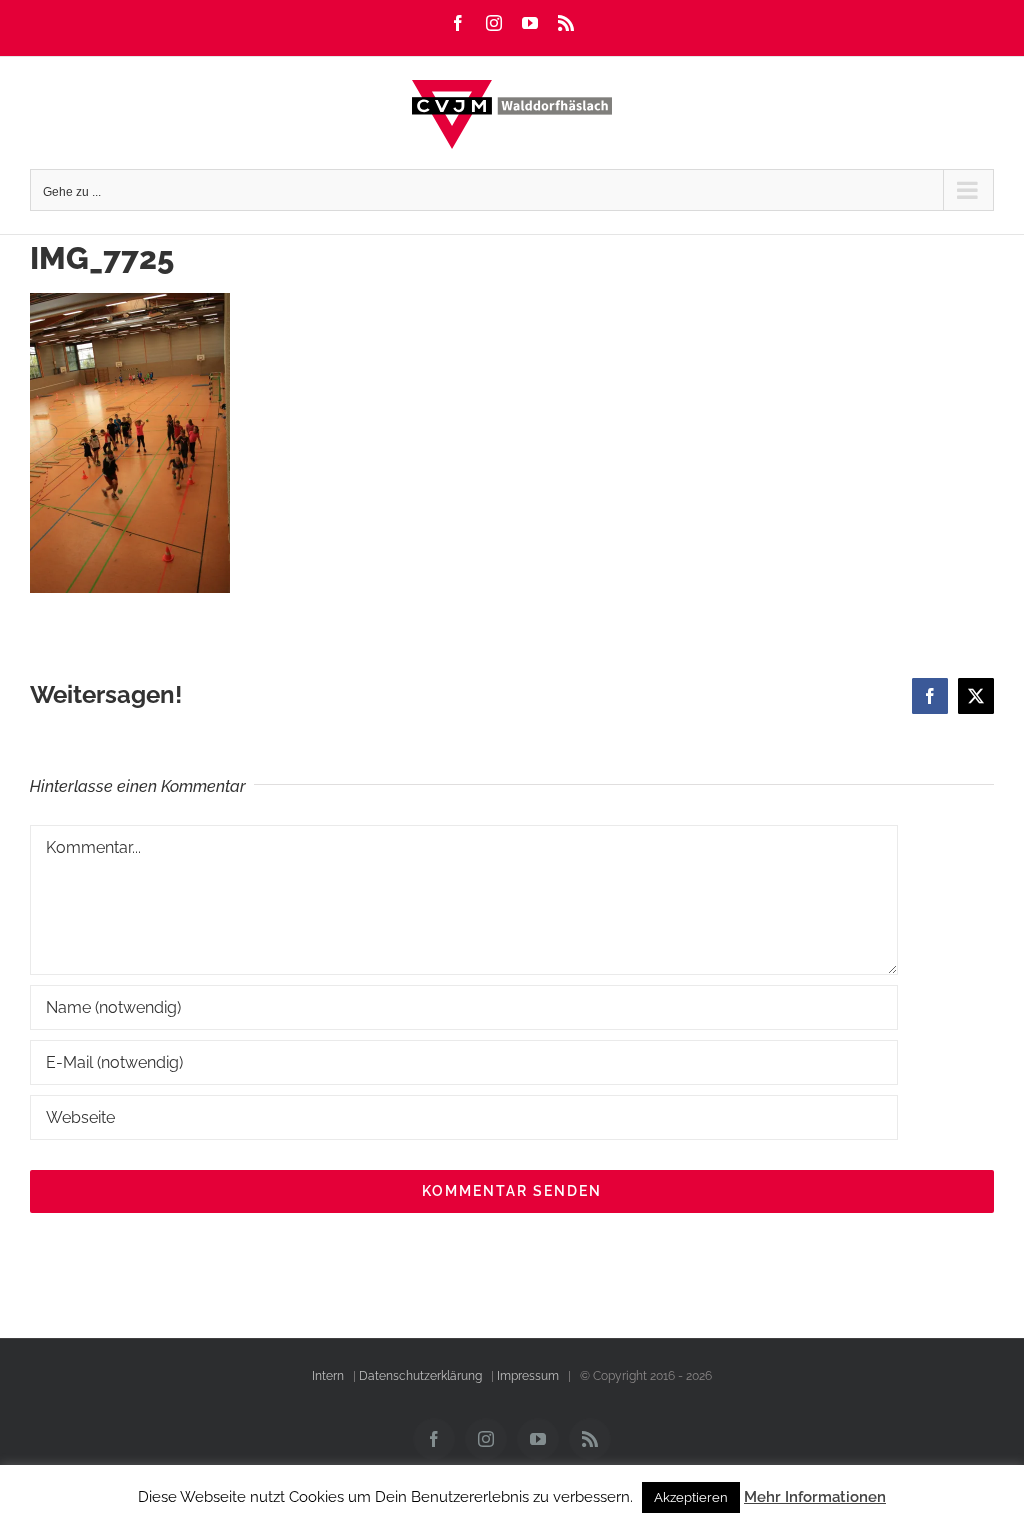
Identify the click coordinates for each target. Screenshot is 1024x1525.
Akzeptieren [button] (691, 1497)
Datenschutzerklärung (420, 1376)
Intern (328, 1376)
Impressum (528, 1376)
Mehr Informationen (815, 1497)
